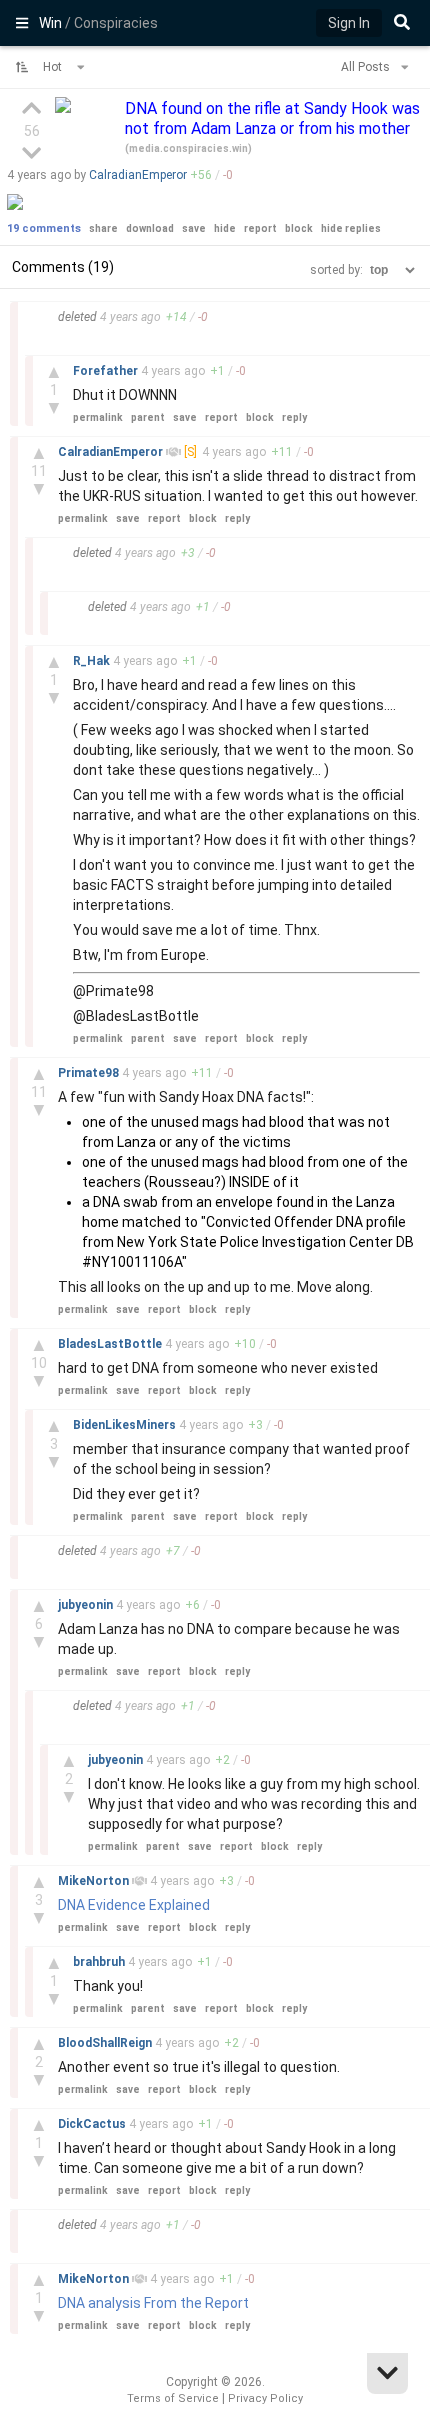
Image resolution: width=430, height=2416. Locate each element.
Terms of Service (173, 2398)
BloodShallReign (106, 2043)
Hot (54, 67)
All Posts (367, 67)
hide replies (351, 228)
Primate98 (90, 1073)
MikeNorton (95, 1881)
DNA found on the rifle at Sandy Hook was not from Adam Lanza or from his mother (272, 118)
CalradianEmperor (138, 175)
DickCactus (93, 2124)
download (150, 228)
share (103, 228)
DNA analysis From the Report (153, 2303)
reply (294, 417)
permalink (98, 417)
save (194, 228)
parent (148, 417)
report (260, 228)
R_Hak (93, 661)
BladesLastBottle (111, 1344)
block (299, 228)
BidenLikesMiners (126, 1425)
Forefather (107, 371)
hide (225, 228)
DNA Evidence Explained (134, 1905)
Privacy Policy (265, 2398)
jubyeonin (87, 1605)
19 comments (44, 228)
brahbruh (100, 1962)
